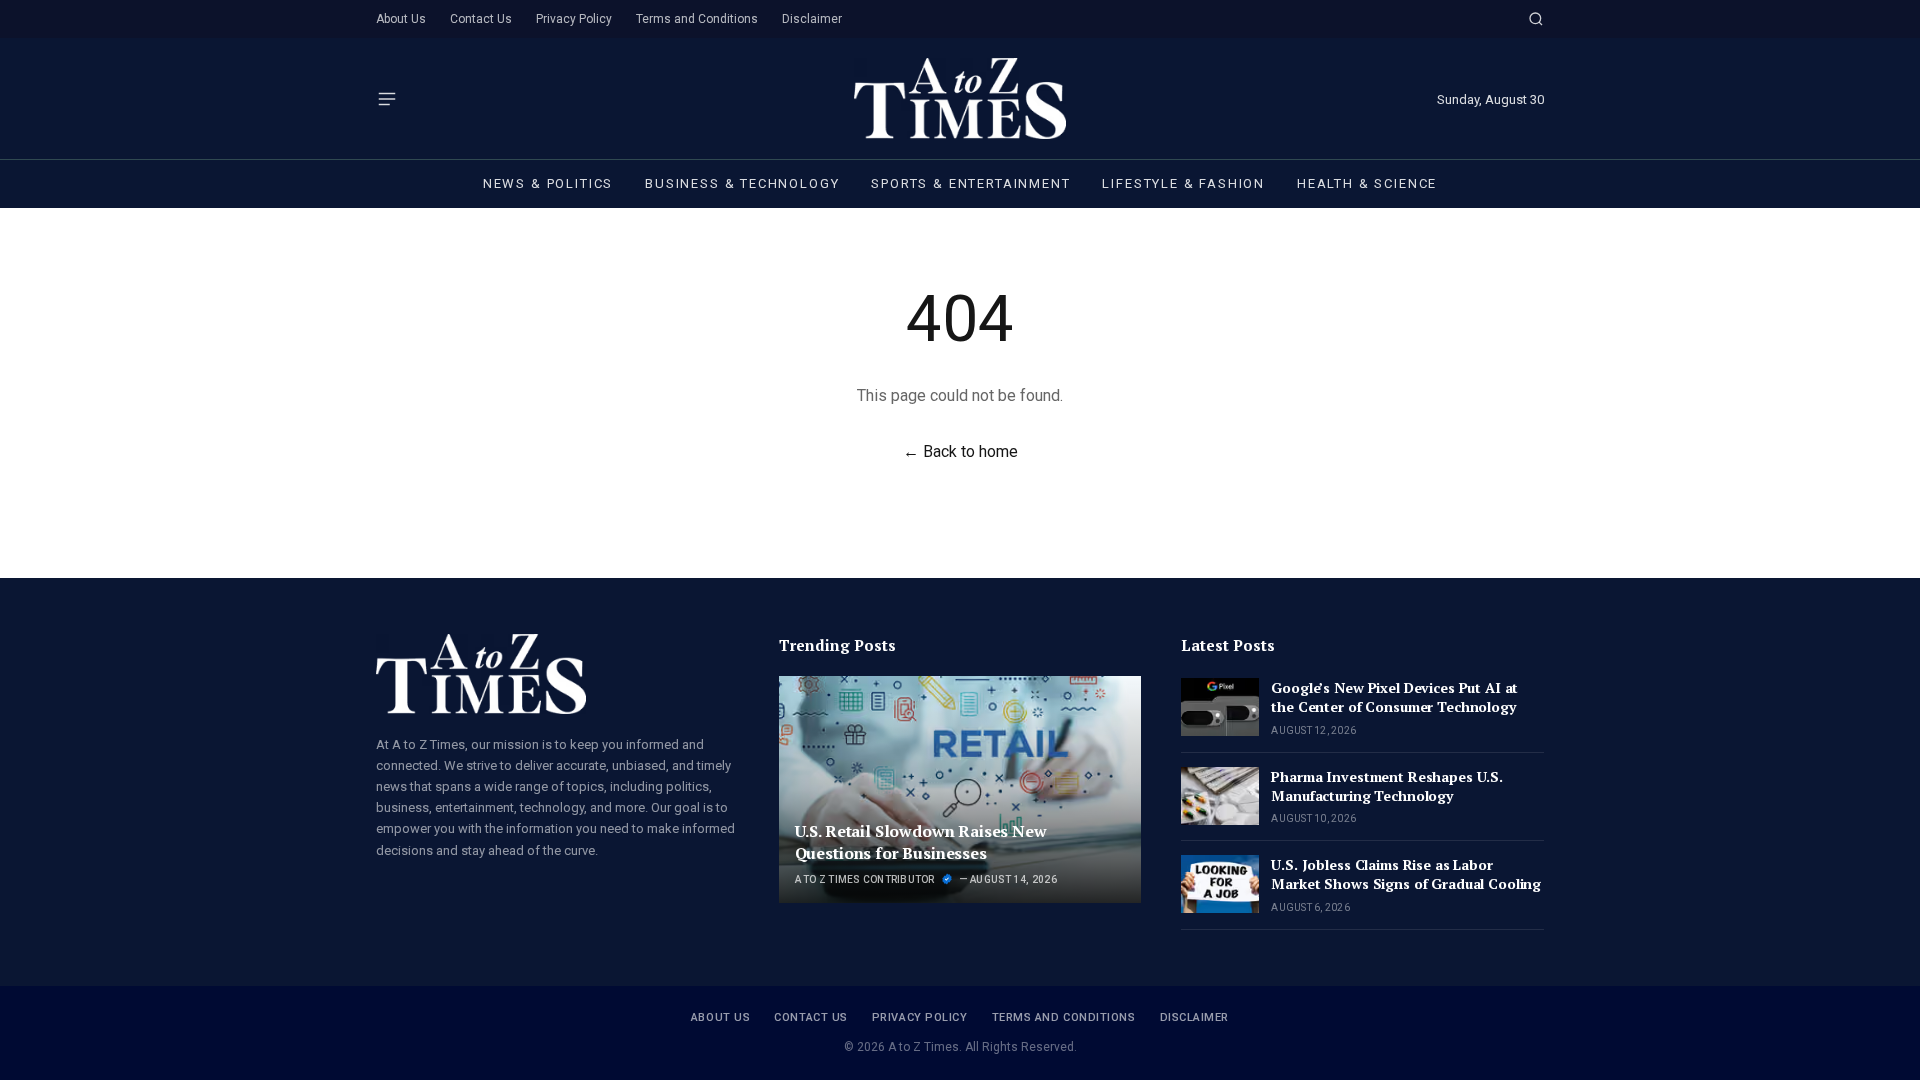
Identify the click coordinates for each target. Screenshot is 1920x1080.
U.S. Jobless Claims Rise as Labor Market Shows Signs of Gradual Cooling (1406, 874)
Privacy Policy (574, 19)
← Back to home (960, 451)
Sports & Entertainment (970, 183)
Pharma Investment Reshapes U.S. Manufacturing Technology (1387, 786)
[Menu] (387, 99)
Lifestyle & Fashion (1183, 183)
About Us (401, 19)
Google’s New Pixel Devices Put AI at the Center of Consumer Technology (1394, 697)
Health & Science (1367, 183)
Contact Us (481, 19)
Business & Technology (742, 183)
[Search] (1536, 19)
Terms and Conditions (697, 19)
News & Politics (548, 183)
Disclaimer (812, 19)
